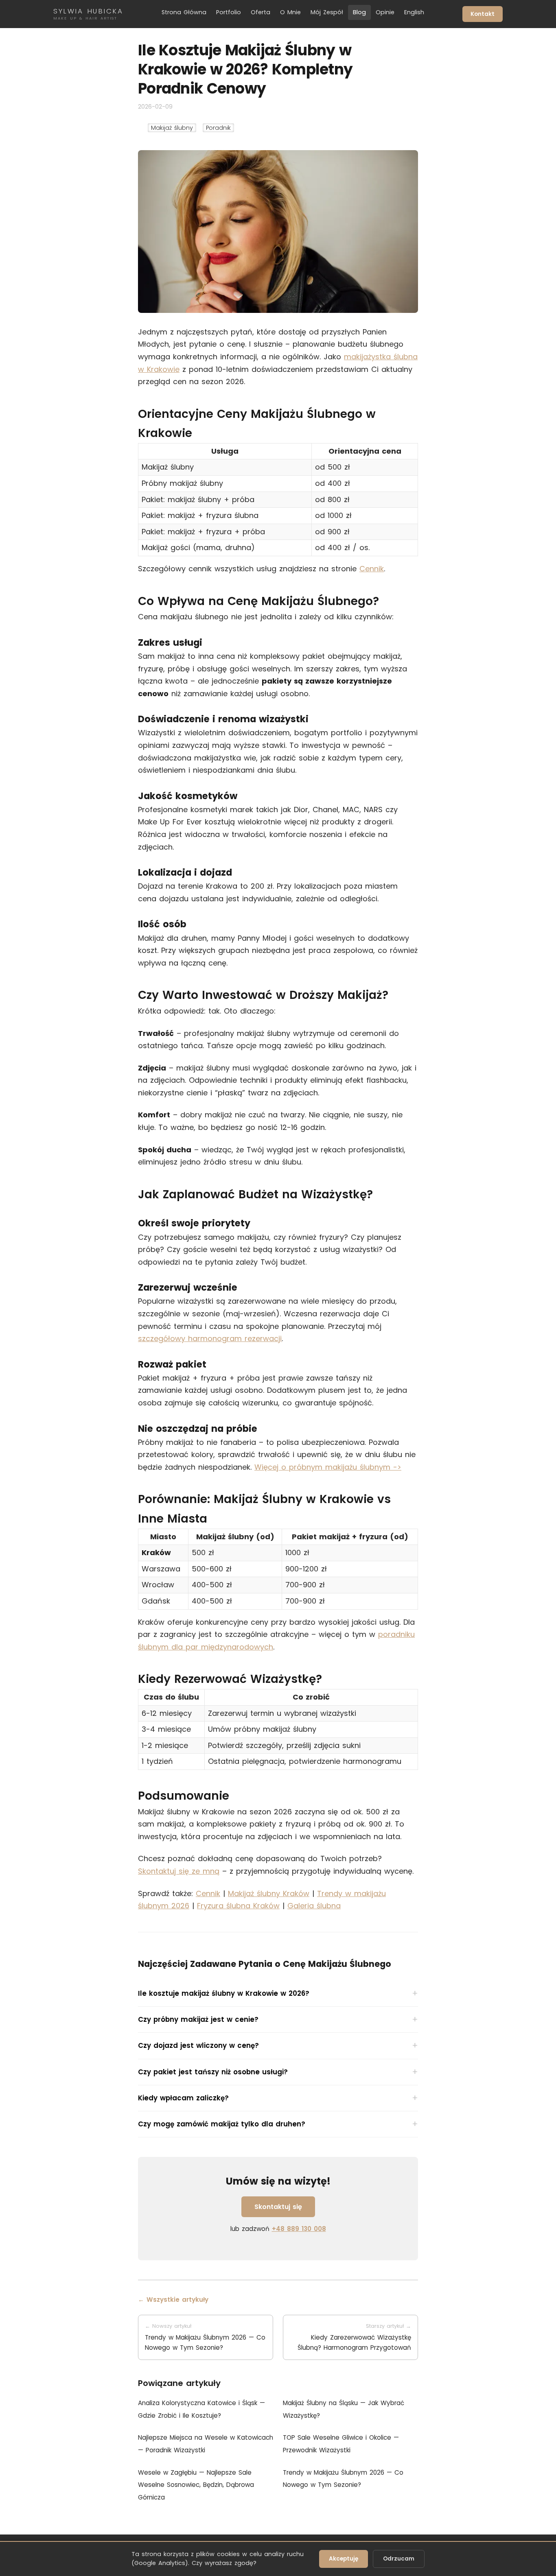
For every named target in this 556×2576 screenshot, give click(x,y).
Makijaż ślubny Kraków (269, 1893)
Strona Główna (184, 12)
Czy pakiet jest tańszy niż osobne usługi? (213, 2072)
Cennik (372, 569)
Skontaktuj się (278, 2207)
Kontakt (483, 14)
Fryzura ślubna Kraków (238, 1906)
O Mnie (290, 12)
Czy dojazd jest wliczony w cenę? (198, 2045)
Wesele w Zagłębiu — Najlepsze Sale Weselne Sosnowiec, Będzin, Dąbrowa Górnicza (196, 2485)
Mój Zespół (327, 12)
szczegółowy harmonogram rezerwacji (210, 1338)
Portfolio (229, 12)
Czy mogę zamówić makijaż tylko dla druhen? (222, 2124)
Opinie (385, 12)
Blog (359, 12)
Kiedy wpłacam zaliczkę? (183, 2098)
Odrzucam (399, 2559)
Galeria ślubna (314, 1906)
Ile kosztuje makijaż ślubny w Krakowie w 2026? (224, 1993)
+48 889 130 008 (299, 2229)
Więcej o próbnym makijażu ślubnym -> (328, 1467)
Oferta (260, 12)
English (414, 12)
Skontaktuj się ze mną (179, 1871)
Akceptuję (344, 2559)
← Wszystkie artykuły (173, 2300)
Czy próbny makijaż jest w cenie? (198, 2019)
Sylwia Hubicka (88, 14)
